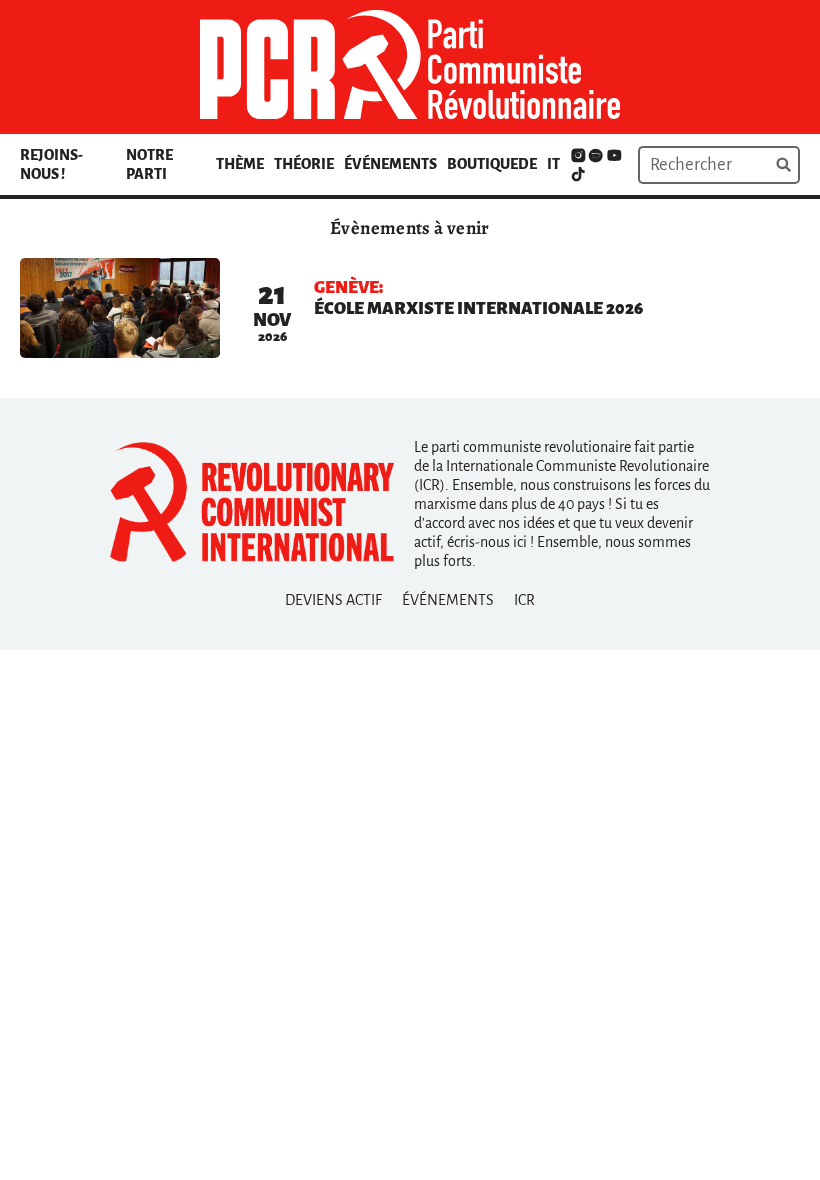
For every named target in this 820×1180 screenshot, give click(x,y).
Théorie (304, 164)
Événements (390, 164)
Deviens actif (333, 600)
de (527, 164)
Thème (240, 164)
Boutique (482, 164)
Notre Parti (149, 164)
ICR (524, 600)
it (553, 164)
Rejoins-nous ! (51, 164)
